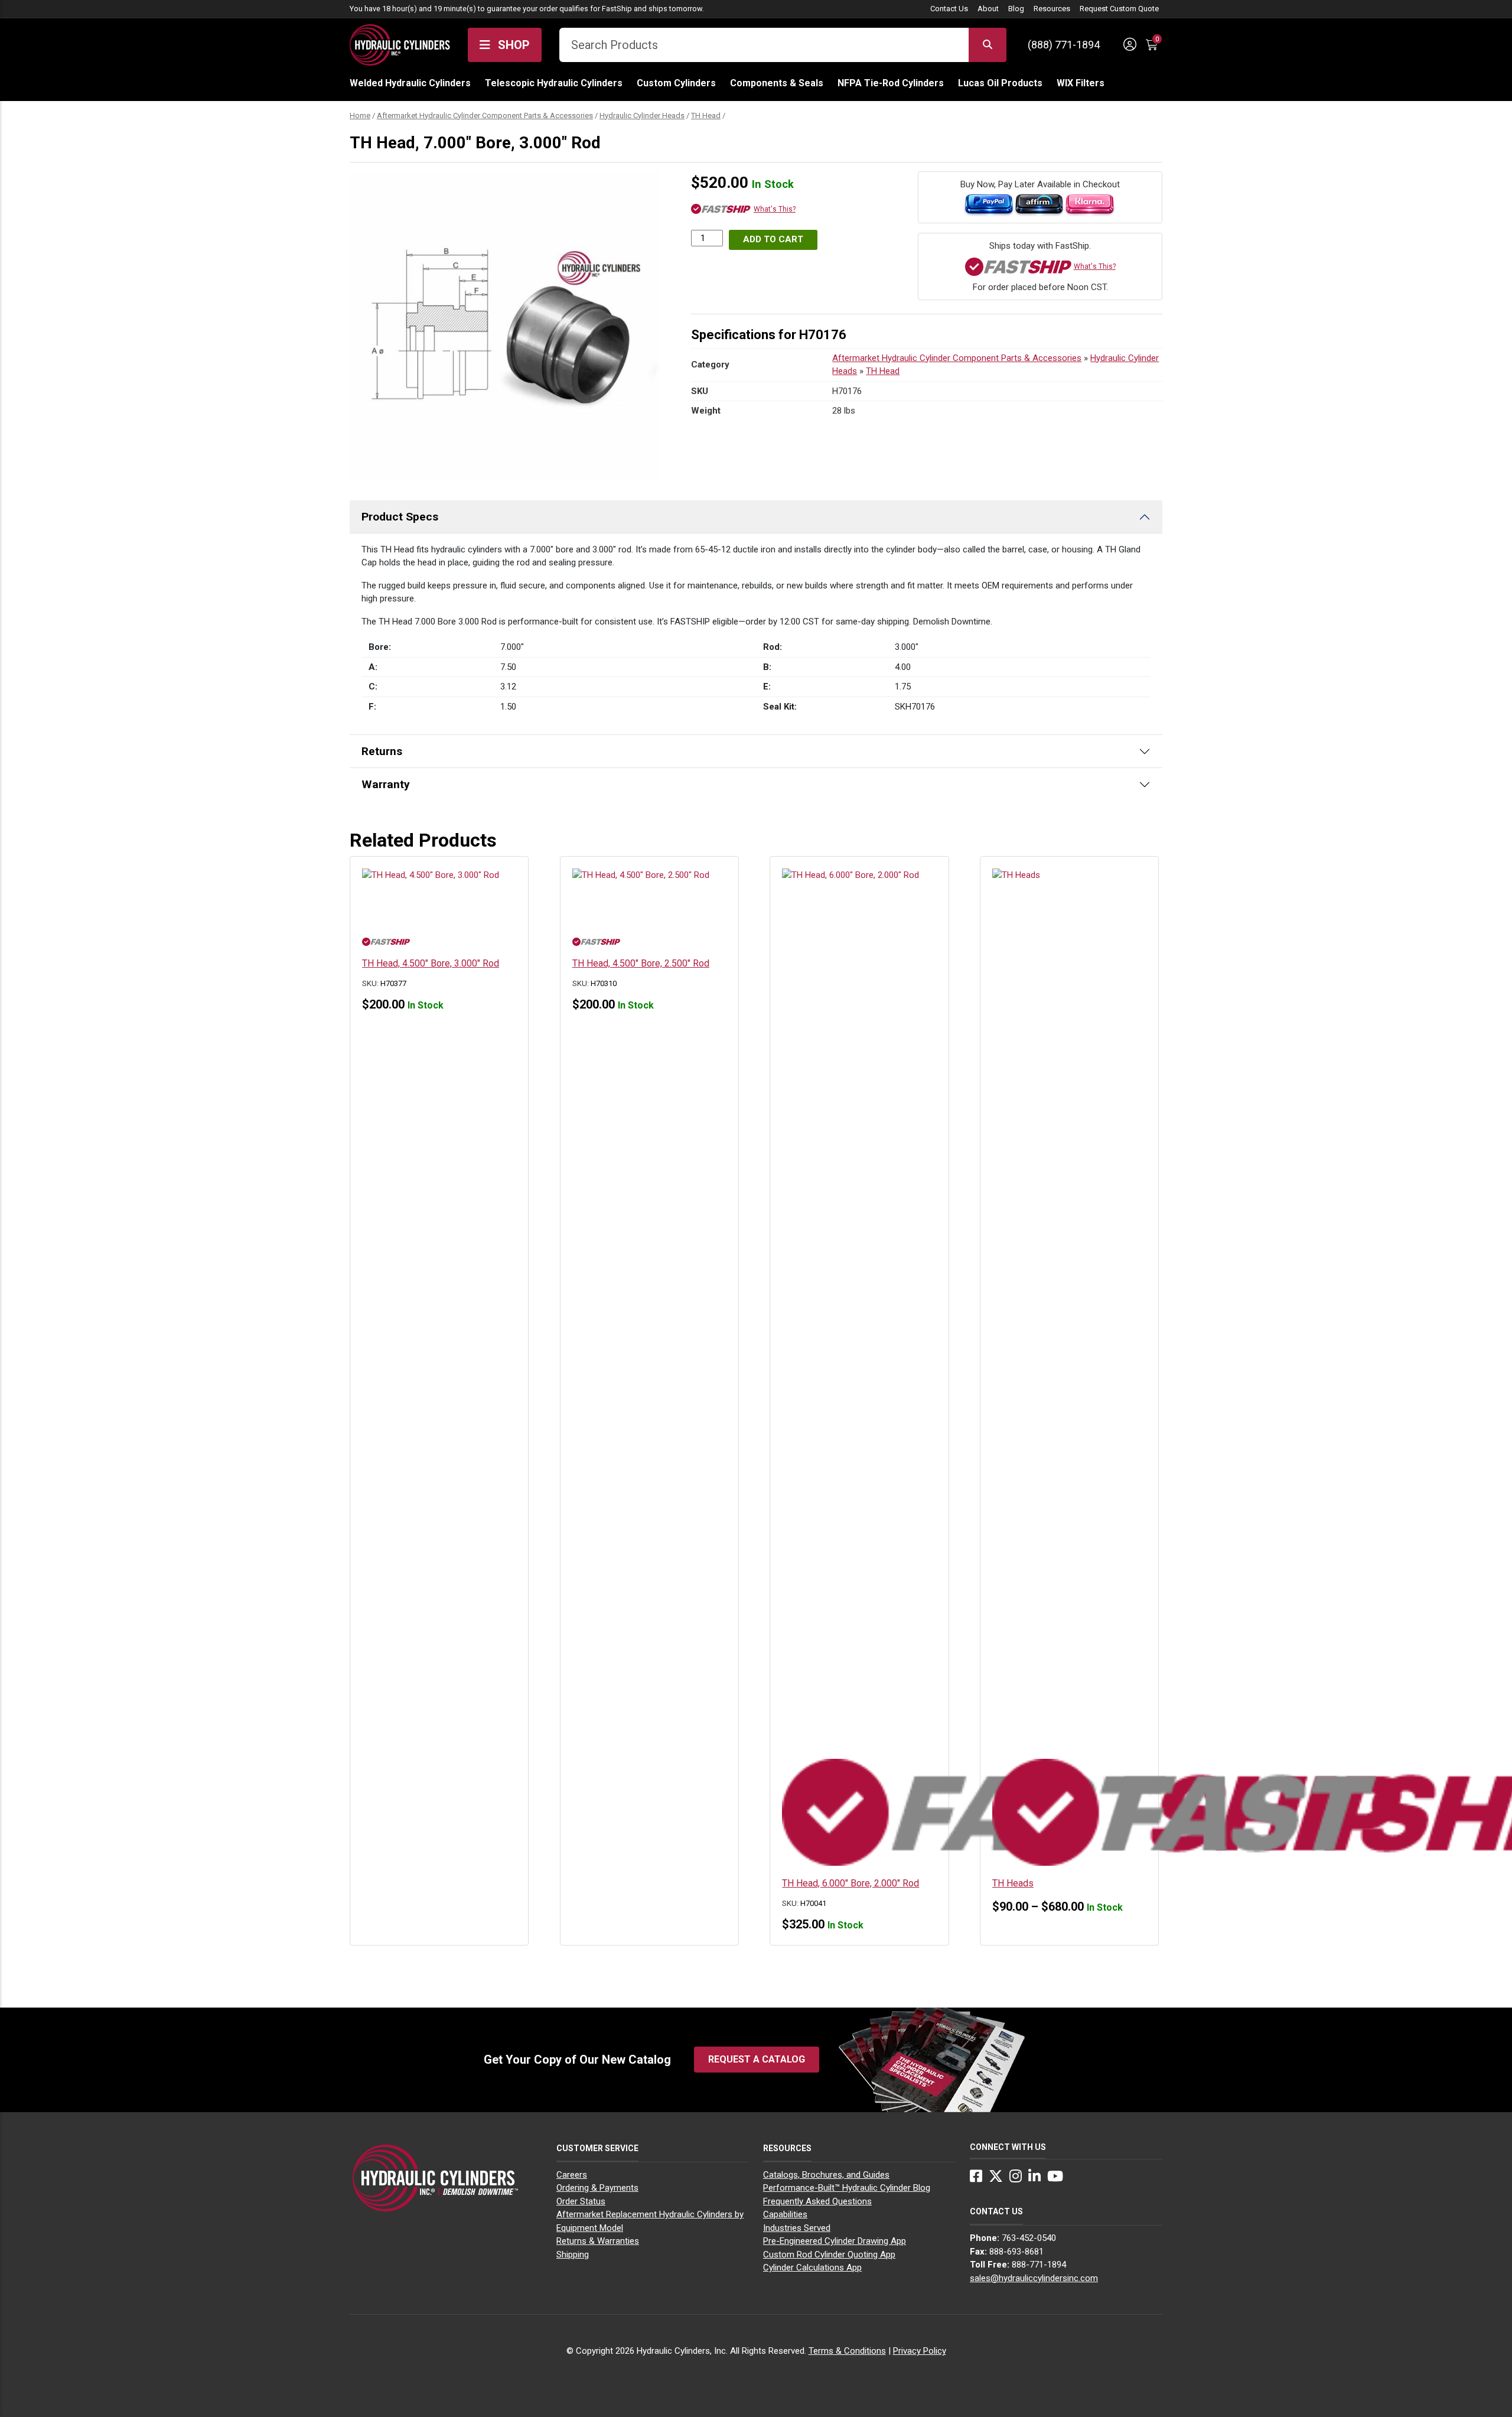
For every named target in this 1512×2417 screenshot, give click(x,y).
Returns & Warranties (598, 2241)
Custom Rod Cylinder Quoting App (829, 2255)
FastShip (617, 9)
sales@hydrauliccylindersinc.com (1034, 2278)
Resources (1052, 9)
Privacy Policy (920, 2351)
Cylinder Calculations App (812, 2268)
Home (360, 116)
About (988, 9)
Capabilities (785, 2214)
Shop (512, 45)
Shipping (573, 2255)
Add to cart (773, 239)
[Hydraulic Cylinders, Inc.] (400, 44)
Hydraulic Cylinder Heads (642, 116)
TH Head (706, 116)
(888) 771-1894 (1064, 45)
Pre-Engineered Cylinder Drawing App (835, 2241)
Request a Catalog (757, 2059)
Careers (572, 2175)
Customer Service (597, 2148)
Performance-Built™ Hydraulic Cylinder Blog (847, 2188)
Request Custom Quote (1119, 9)
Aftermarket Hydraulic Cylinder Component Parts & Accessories (485, 116)
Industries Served (797, 2228)
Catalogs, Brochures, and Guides (826, 2175)
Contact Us (949, 9)
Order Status (581, 2201)
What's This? (775, 209)
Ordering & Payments (597, 2188)
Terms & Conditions (847, 2351)
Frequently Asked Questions (817, 2201)
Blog (1016, 9)
